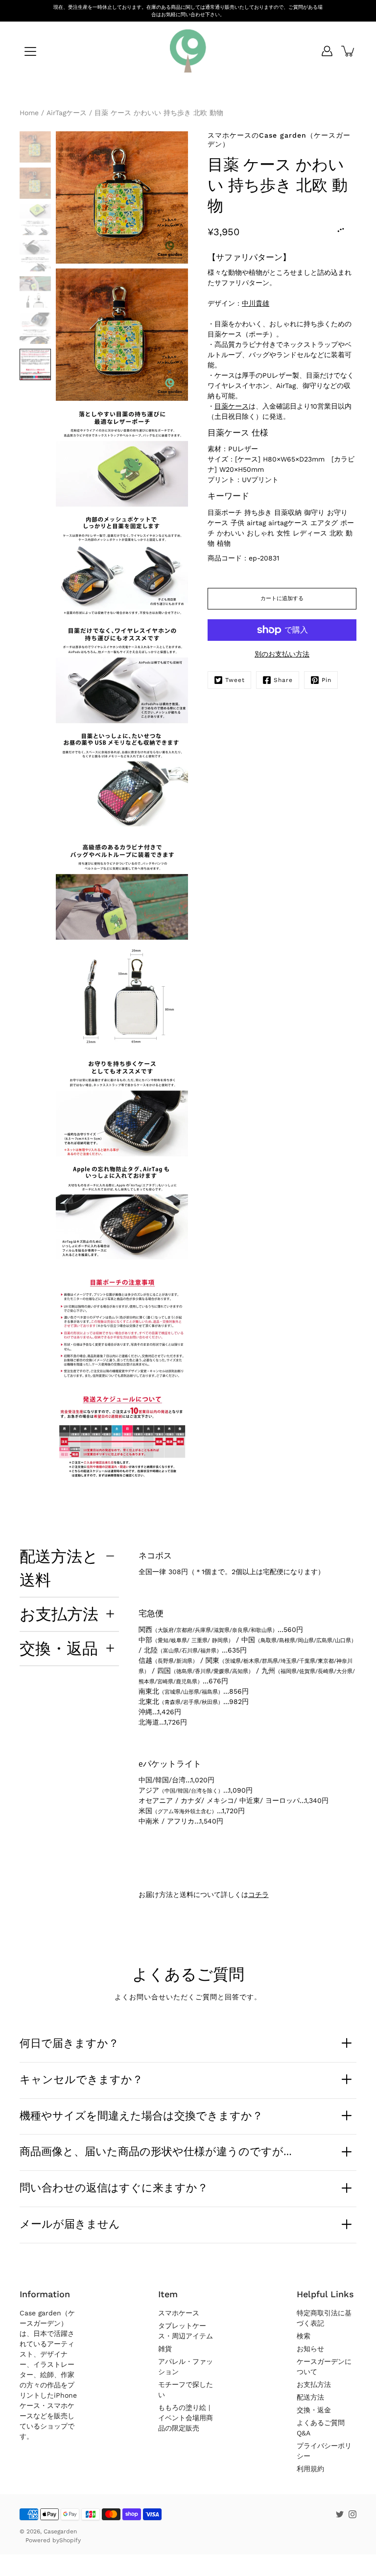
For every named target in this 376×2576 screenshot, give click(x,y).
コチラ (258, 1895)
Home (29, 113)
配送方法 (310, 2397)
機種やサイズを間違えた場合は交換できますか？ (141, 2115)
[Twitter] (340, 2514)
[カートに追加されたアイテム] (349, 51)
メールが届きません (70, 2224)
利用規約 (310, 2469)
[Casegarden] (188, 51)
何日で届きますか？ (69, 2043)
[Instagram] (352, 2514)
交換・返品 (59, 1648)
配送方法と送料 (59, 1568)
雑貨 (165, 2349)
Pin (327, 680)
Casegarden (60, 2531)
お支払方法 (59, 1614)
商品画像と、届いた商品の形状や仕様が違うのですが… (156, 2151)
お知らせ (310, 2349)
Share (283, 680)
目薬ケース (232, 406)
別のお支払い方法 (282, 654)
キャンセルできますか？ (81, 2079)
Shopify (70, 2540)
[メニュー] (30, 51)
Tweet (235, 680)
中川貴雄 (256, 303)
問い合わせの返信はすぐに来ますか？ (114, 2187)
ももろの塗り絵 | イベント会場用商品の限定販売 (186, 2418)
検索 (304, 2336)
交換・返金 (314, 2410)
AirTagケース (67, 113)
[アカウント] (327, 51)
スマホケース (179, 2313)
